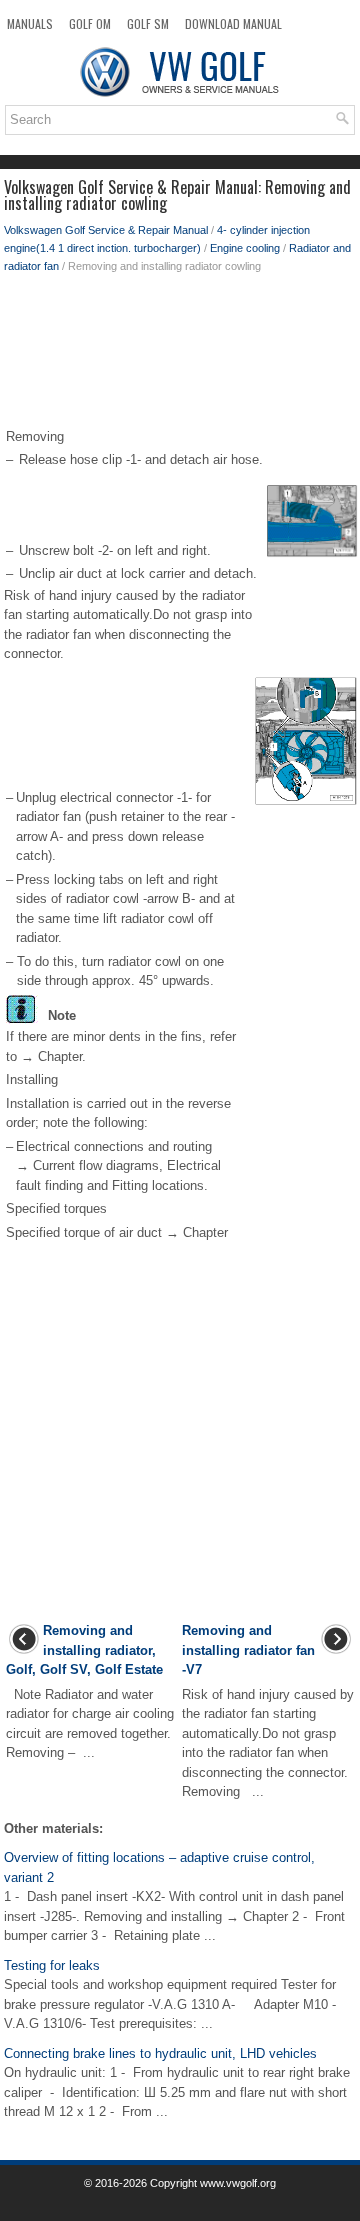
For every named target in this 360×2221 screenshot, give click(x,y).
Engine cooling (245, 248)
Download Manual (233, 23)
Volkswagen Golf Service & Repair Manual (106, 230)
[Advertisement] (180, 355)
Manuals (30, 23)
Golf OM (90, 23)
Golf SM (148, 23)
